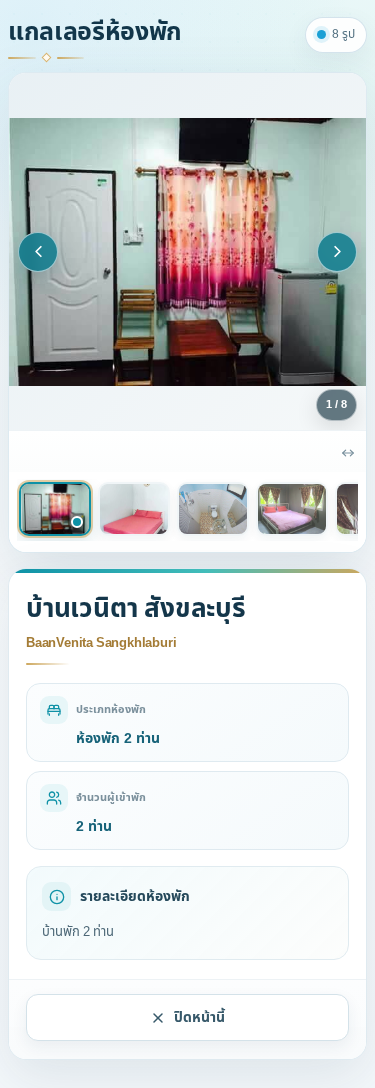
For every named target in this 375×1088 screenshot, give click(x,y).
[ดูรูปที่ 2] (134, 509)
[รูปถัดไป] (337, 252)
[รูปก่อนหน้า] (38, 252)
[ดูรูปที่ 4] (292, 509)
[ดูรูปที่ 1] (55, 509)
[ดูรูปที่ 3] (213, 509)
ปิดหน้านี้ (199, 1017)
